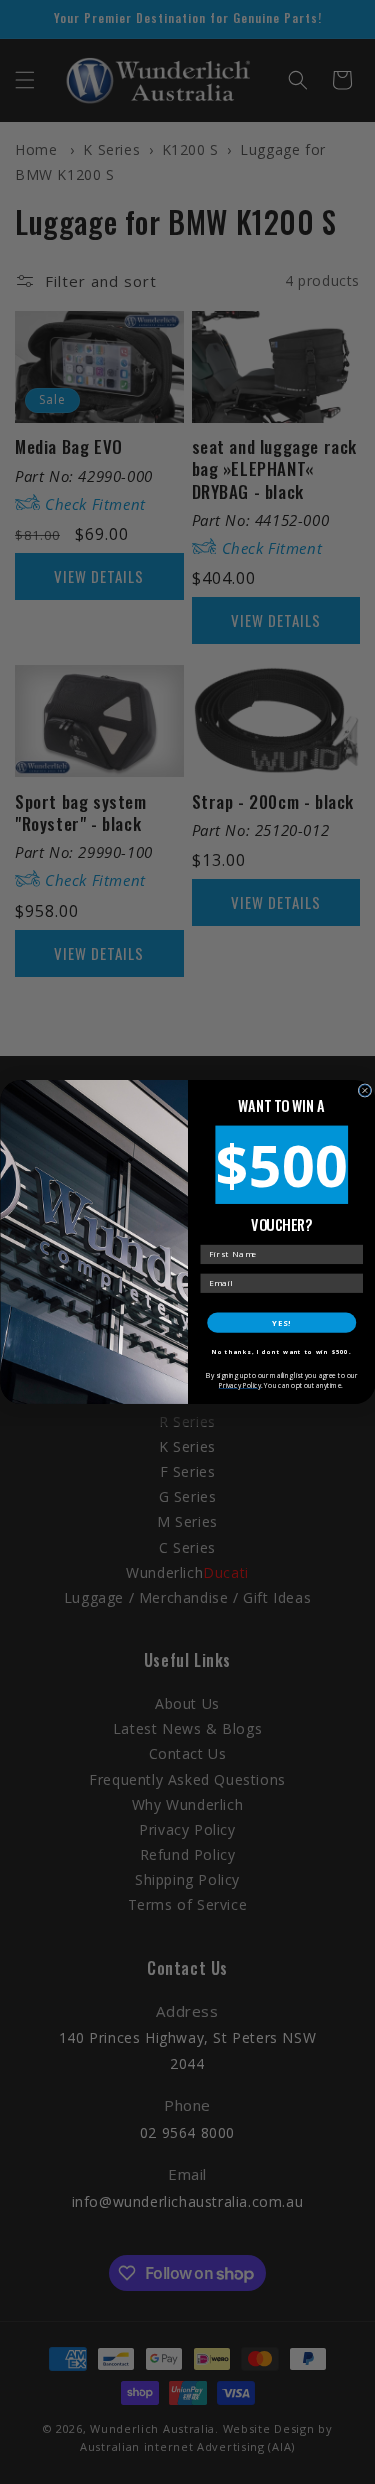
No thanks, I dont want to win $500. (281, 1352)
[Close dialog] (365, 1091)
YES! (281, 1322)
